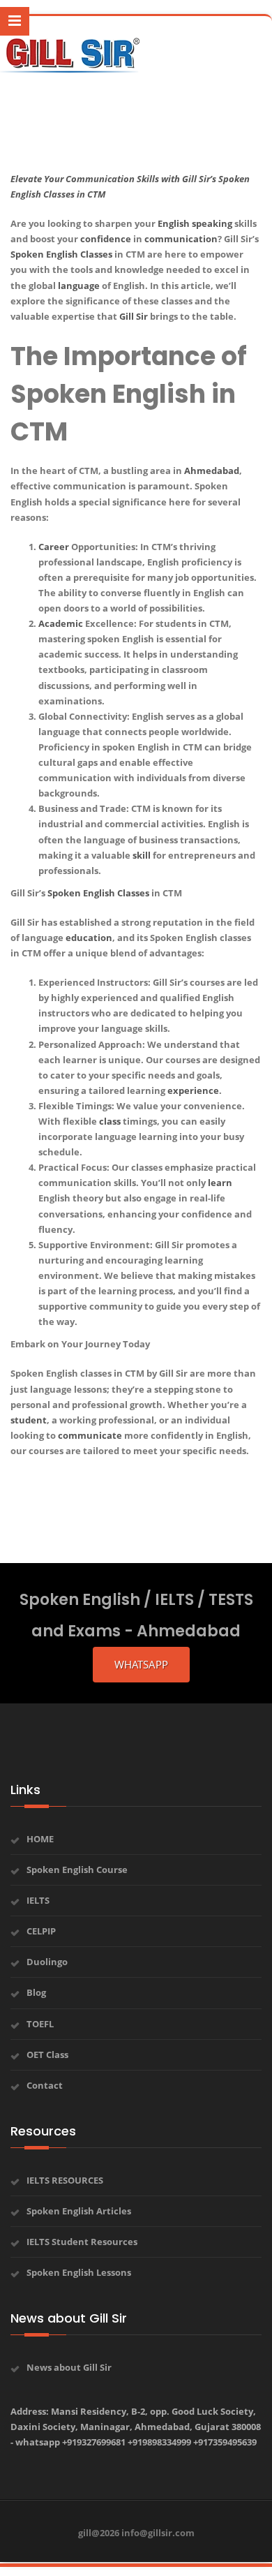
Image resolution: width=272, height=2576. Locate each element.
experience (193, 1090)
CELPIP (41, 1931)
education (89, 938)
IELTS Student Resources (82, 2242)
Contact (45, 2085)
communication (181, 239)
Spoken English (44, 254)
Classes (96, 254)
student (29, 1420)
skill (142, 855)
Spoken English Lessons (79, 2272)
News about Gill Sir (69, 2367)
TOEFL (40, 2024)
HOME (40, 1839)
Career (54, 547)
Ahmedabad (212, 471)
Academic (61, 623)
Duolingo (47, 1962)
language (79, 286)
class (110, 1121)
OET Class (47, 2055)
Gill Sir (134, 316)
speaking (212, 223)
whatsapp (141, 1664)
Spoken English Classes (98, 893)
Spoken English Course (77, 1870)
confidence (106, 239)
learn (220, 1183)
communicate (90, 1435)
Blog (36, 1992)
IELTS (38, 1900)
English (174, 223)
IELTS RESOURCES (65, 2180)
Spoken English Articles (79, 2211)
